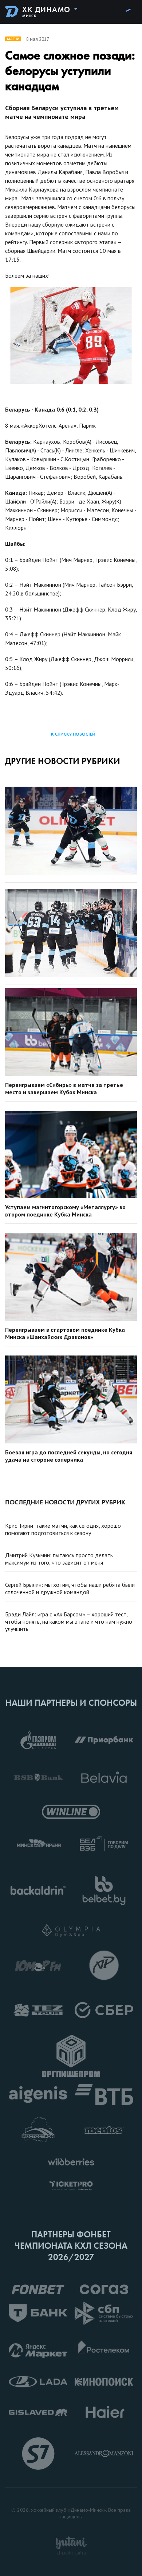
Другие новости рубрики (63, 761)
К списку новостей (73, 734)
